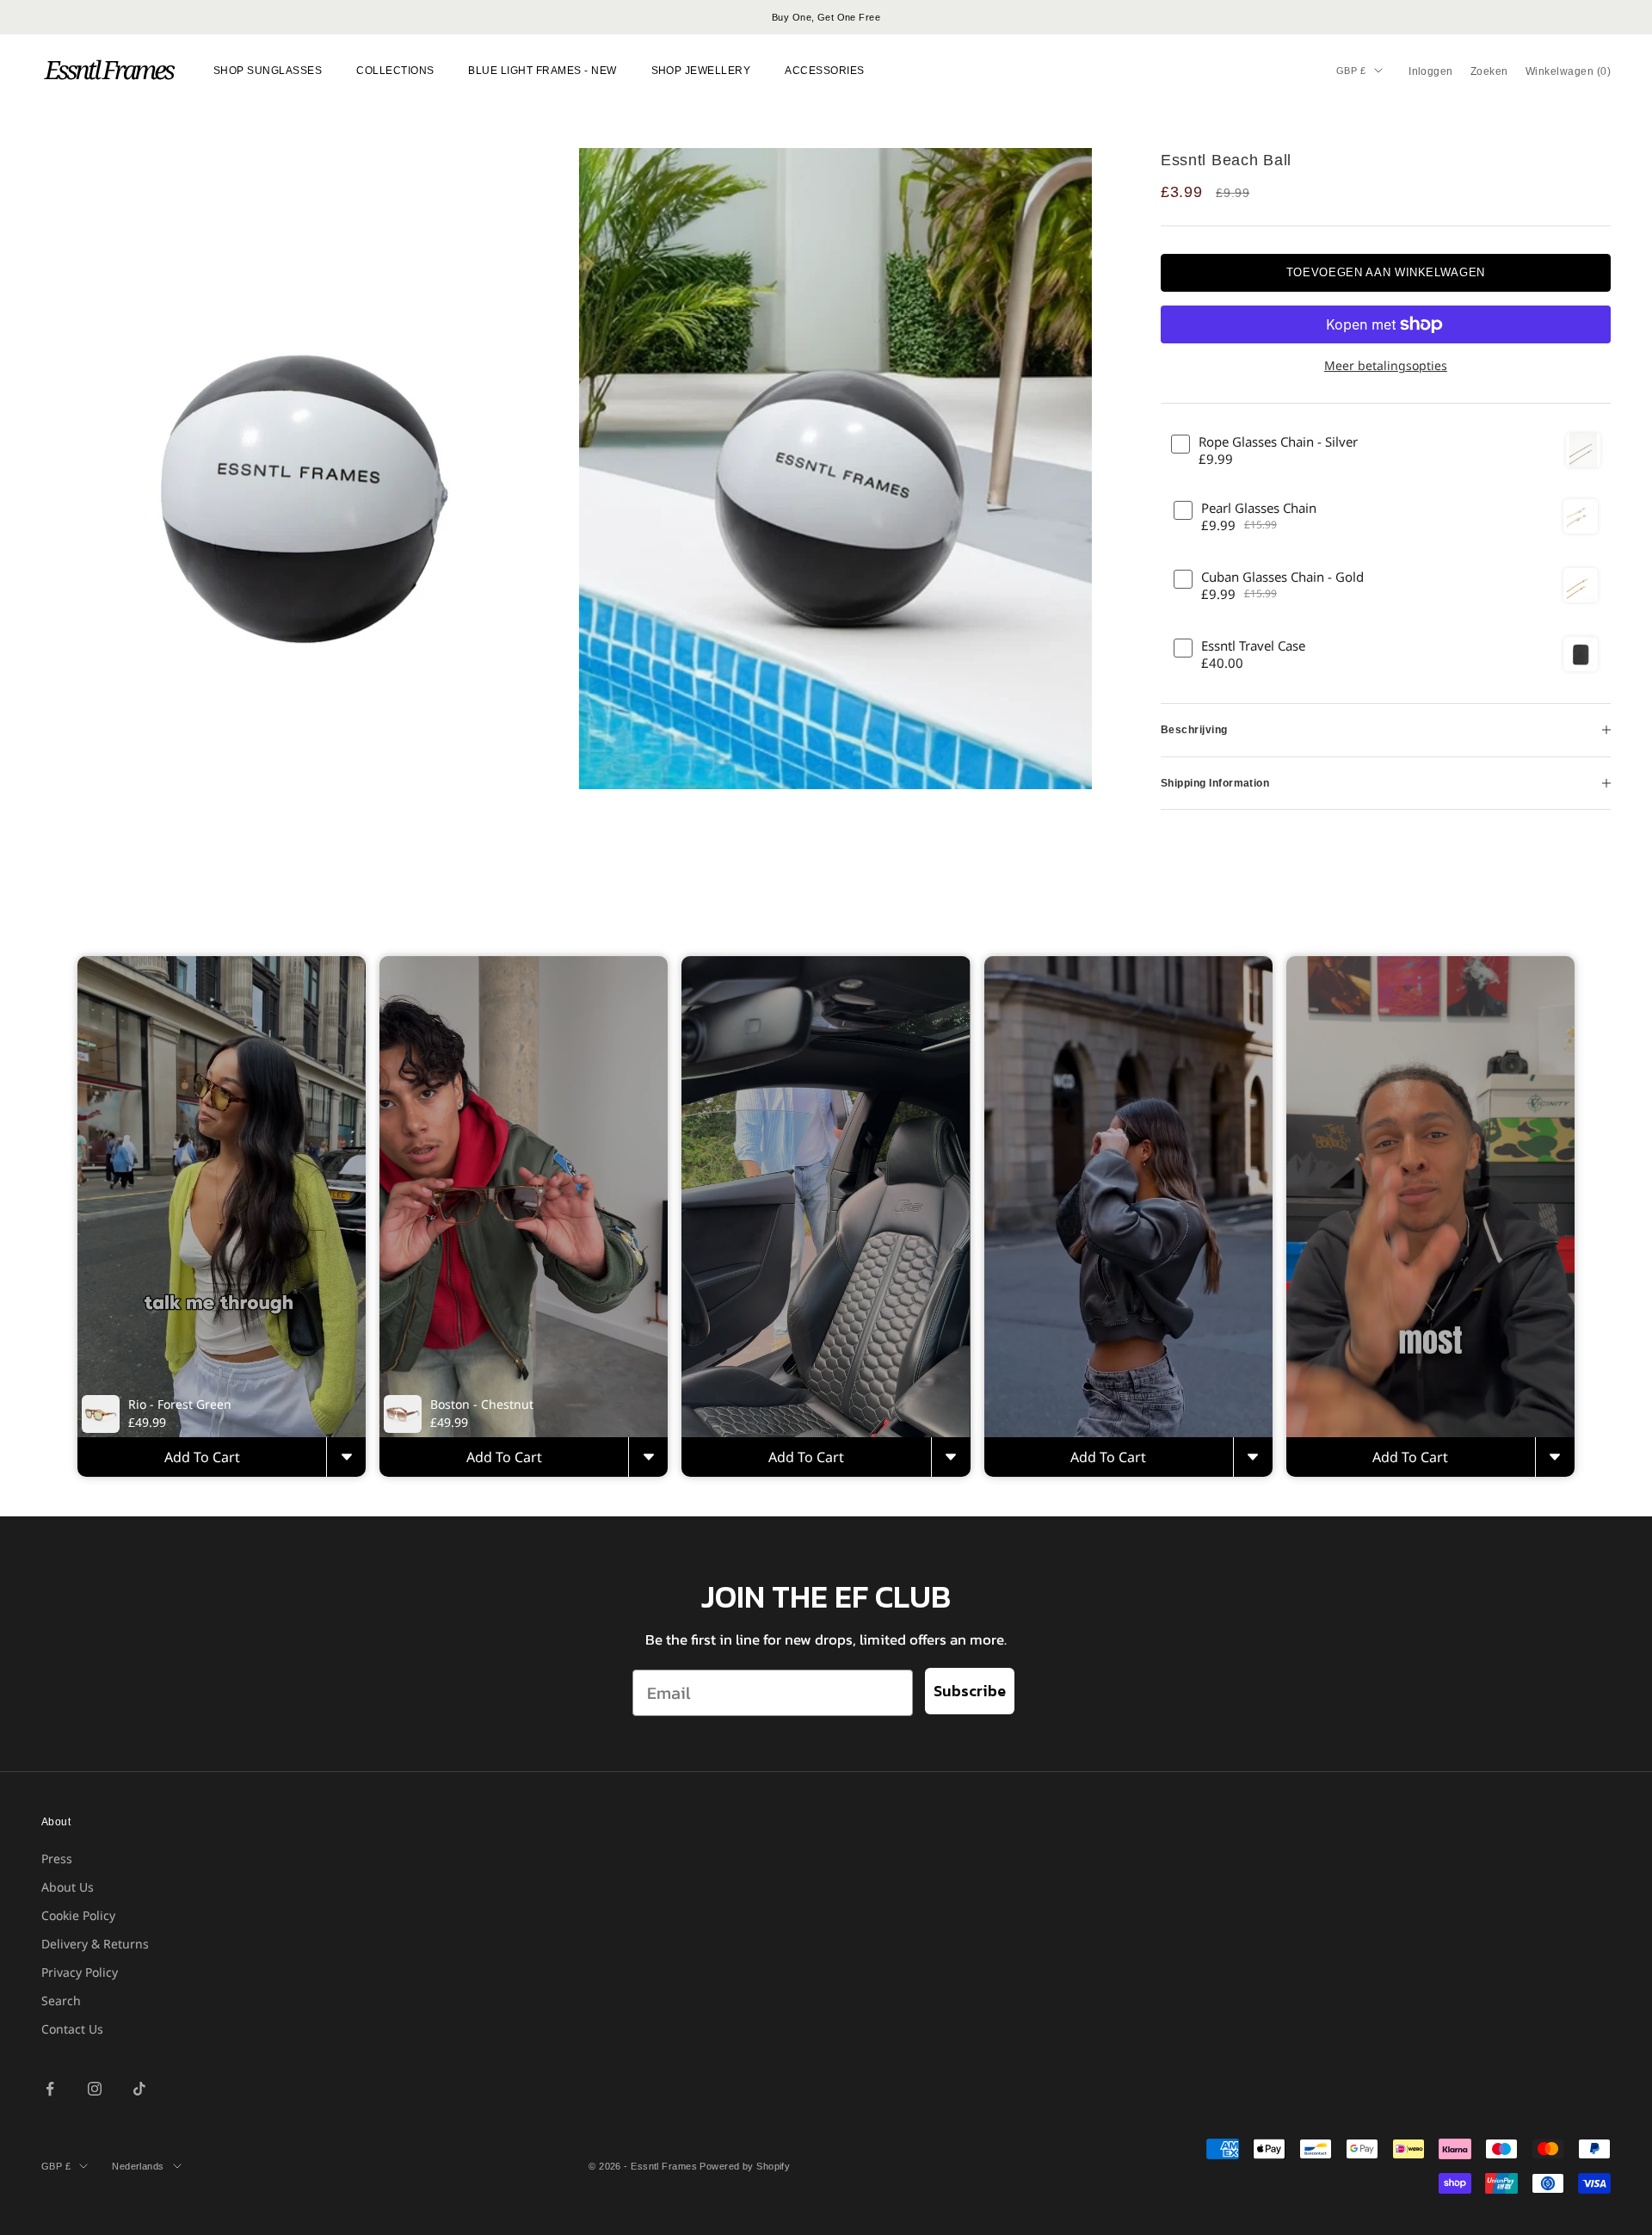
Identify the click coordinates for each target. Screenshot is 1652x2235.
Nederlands (138, 2166)
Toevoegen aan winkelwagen (1386, 272)
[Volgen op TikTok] (139, 2089)
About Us (68, 1887)
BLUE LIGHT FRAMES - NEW (542, 71)
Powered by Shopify (745, 2166)
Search (61, 2000)
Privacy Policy (80, 1972)
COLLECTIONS (395, 71)
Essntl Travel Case (1253, 646)
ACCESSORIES (824, 71)
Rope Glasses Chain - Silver (1278, 442)
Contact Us (72, 2029)
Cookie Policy (78, 1915)
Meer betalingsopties (1386, 365)
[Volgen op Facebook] (50, 2089)
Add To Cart (202, 1457)
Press (57, 1858)
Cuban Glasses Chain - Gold (1282, 577)
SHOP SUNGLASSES (268, 71)
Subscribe (970, 1691)
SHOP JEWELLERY (701, 71)
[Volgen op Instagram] (95, 2089)
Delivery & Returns (95, 1944)
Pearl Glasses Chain (1259, 508)
